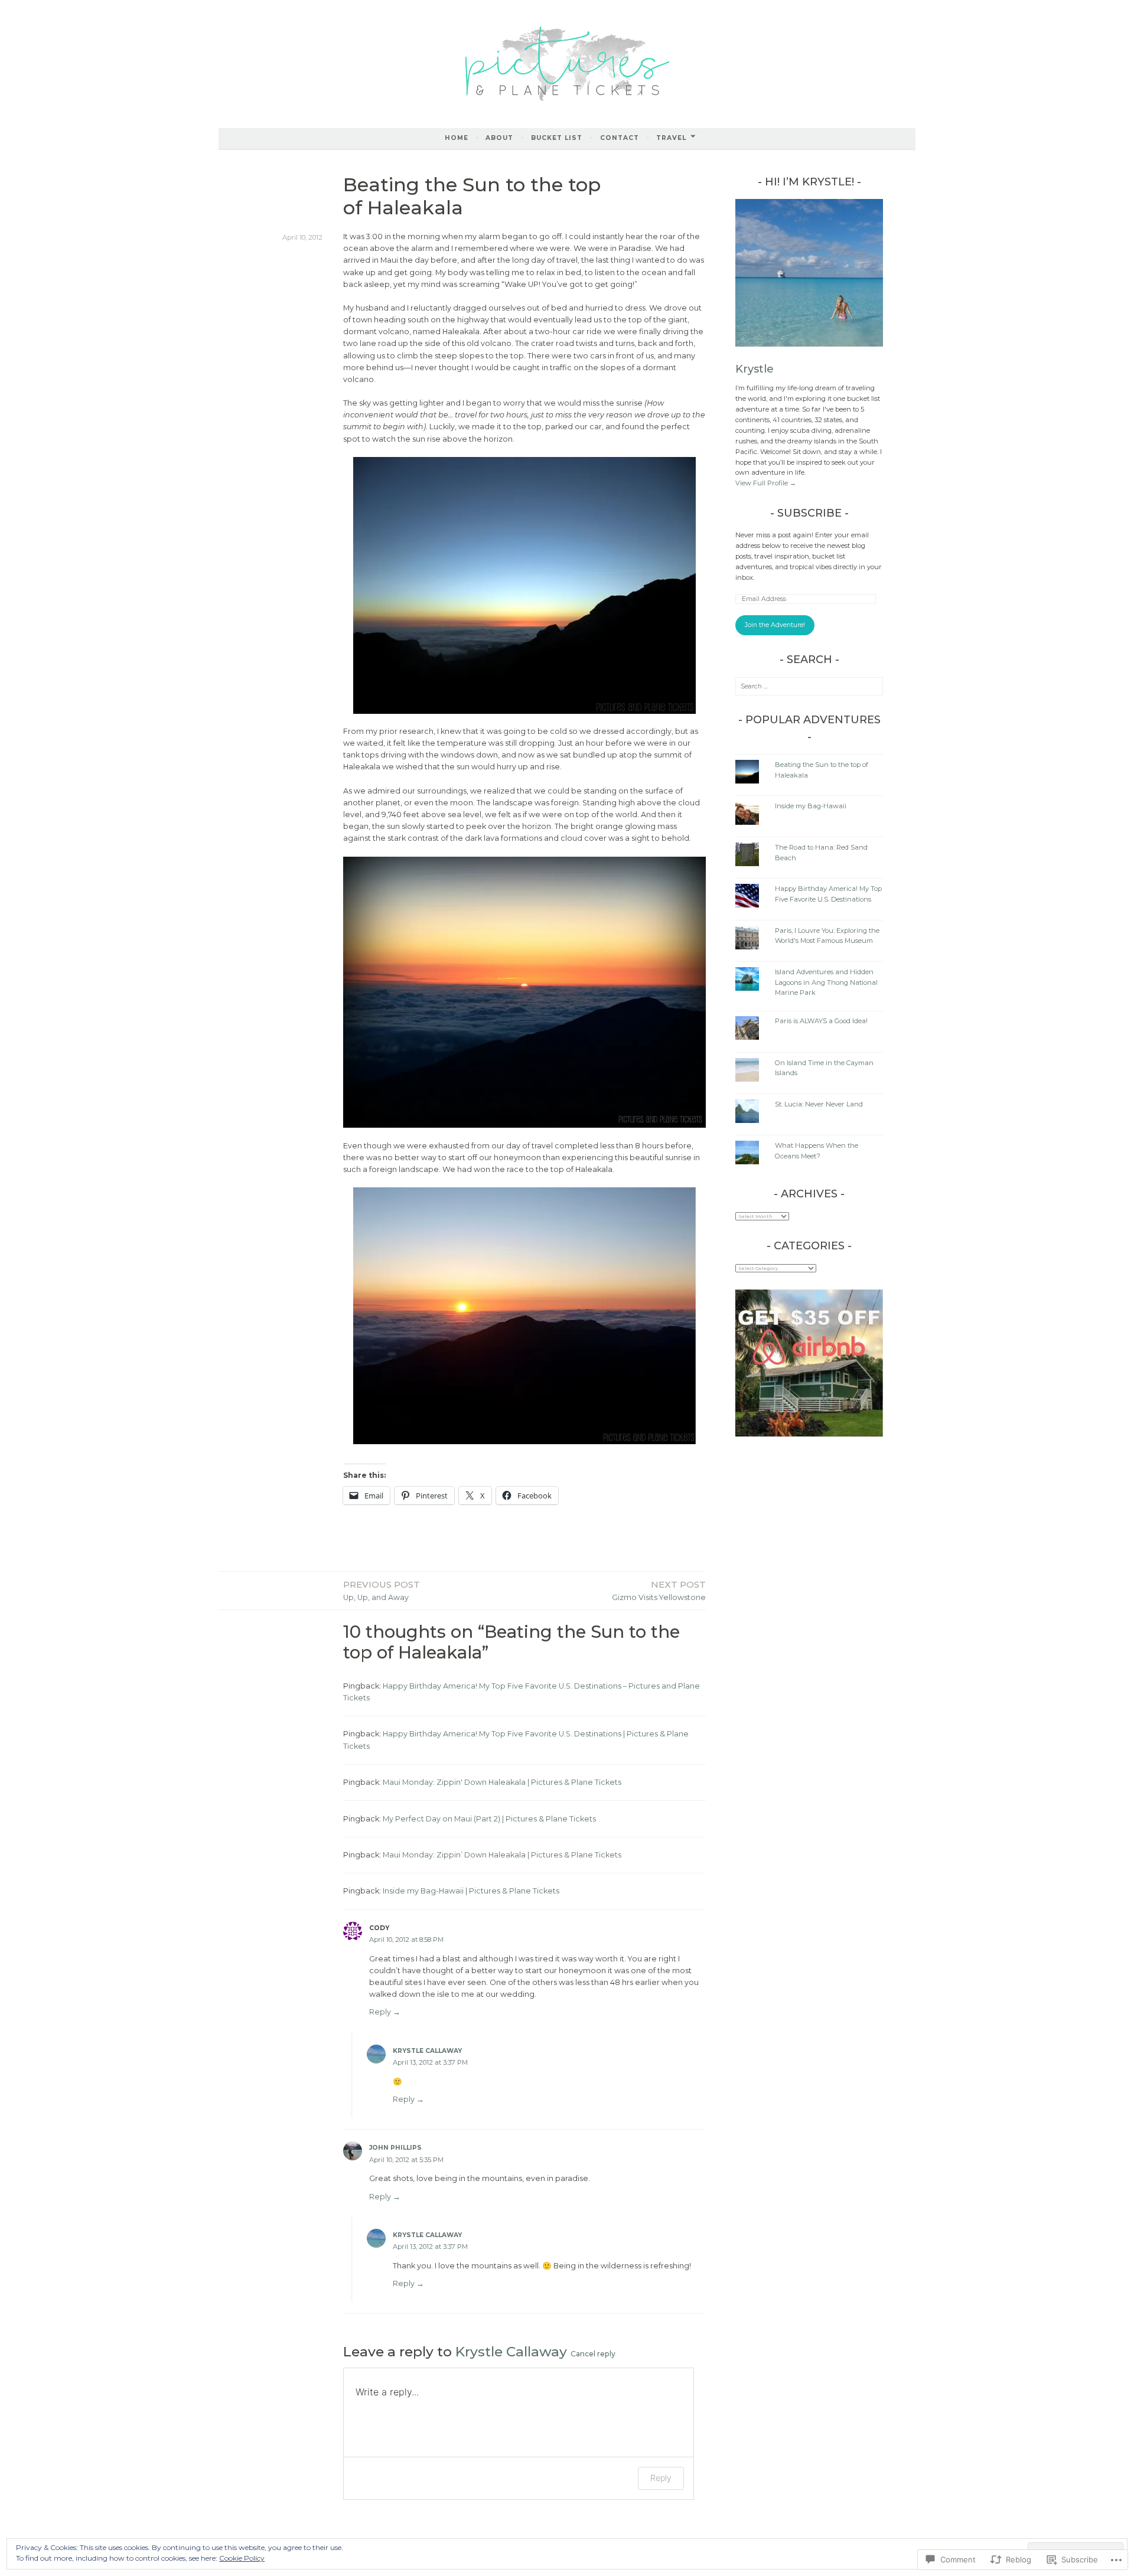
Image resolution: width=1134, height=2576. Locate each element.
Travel (671, 138)
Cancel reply (593, 2354)
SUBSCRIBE (809, 513)
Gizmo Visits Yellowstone (659, 1590)
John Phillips (395, 2148)
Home (457, 138)
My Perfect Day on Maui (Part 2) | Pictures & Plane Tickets (489, 1819)
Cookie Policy (242, 2558)
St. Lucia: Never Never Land (819, 1104)
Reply (380, 2012)
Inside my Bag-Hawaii (811, 806)
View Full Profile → (766, 483)
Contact (620, 138)
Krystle (755, 369)
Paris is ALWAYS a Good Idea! (821, 1021)
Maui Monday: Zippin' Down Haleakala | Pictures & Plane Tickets (502, 1782)
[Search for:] (809, 686)
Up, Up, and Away (382, 1590)
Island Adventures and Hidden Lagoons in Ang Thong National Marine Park (826, 982)
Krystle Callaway (427, 2051)
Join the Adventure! (775, 625)
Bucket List (557, 138)
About (499, 138)
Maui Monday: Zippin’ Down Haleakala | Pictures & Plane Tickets (502, 1855)
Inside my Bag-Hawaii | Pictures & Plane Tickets (471, 1891)
